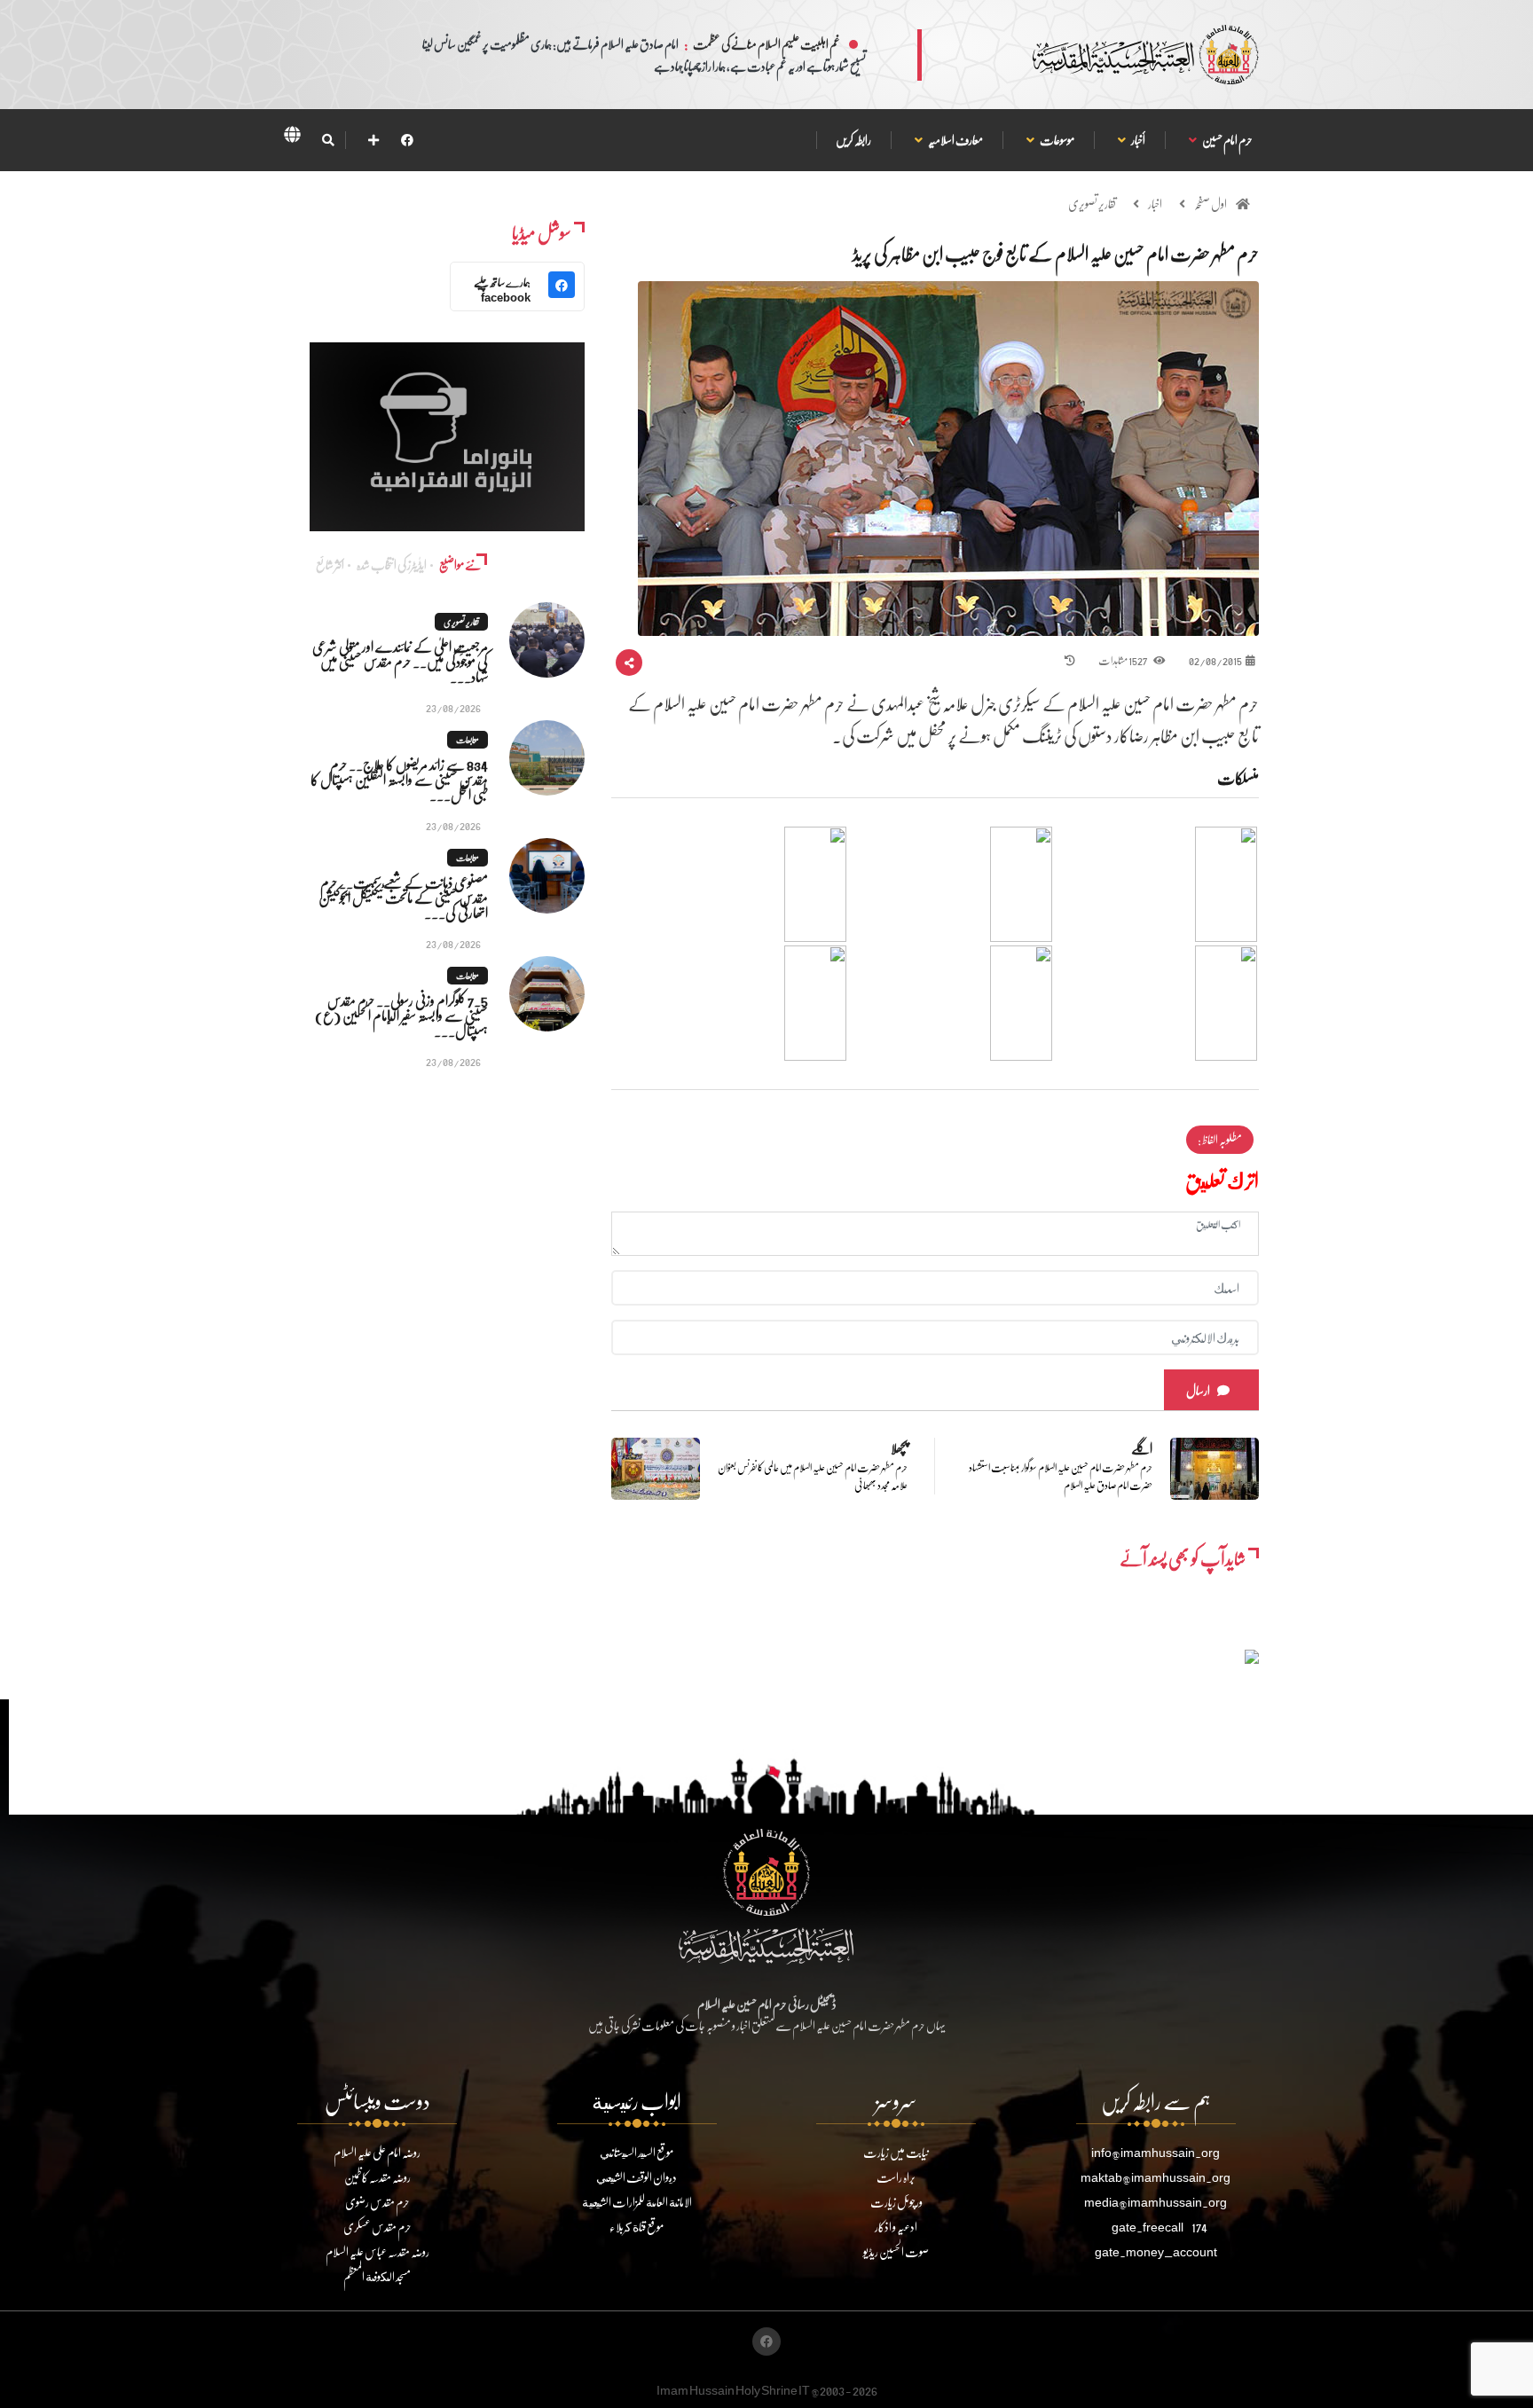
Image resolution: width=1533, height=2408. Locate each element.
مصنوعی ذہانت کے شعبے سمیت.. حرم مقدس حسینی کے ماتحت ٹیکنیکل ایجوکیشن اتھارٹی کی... (403, 897)
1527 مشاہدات (1124, 660)
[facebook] (407, 140)
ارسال (1198, 1390)
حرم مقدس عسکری (377, 2227)
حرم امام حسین (1227, 140)
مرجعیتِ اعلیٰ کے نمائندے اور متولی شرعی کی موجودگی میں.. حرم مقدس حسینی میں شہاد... (400, 661)
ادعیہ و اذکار (896, 2227)
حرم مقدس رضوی (377, 2202)
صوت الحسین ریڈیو (896, 2251)
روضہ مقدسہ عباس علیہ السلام (377, 2251)
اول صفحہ (1211, 204)
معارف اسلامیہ (955, 140)
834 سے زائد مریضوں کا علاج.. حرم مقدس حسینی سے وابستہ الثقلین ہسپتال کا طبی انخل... (399, 779)
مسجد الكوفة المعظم (377, 2276)
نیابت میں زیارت (896, 2152)
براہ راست (896, 2177)
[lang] (292, 137)
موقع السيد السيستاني (637, 2152)
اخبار (1155, 204)
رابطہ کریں (853, 140)
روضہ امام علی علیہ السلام (377, 2152)
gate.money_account (1156, 2251)
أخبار (1138, 140)
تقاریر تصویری (1092, 204)
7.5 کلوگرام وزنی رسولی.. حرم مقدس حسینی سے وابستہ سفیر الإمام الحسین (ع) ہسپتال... (401, 1015)
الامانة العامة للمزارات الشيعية (637, 2202)
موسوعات (1057, 140)
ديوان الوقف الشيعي (637, 2177)
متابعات (468, 740)
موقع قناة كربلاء (637, 2227)
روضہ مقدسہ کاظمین (377, 2177)
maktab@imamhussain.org (1156, 2177)
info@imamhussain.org (1156, 2152)
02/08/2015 (1215, 660)
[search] (328, 140)
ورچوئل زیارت (896, 2202)
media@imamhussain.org (1156, 2202)
